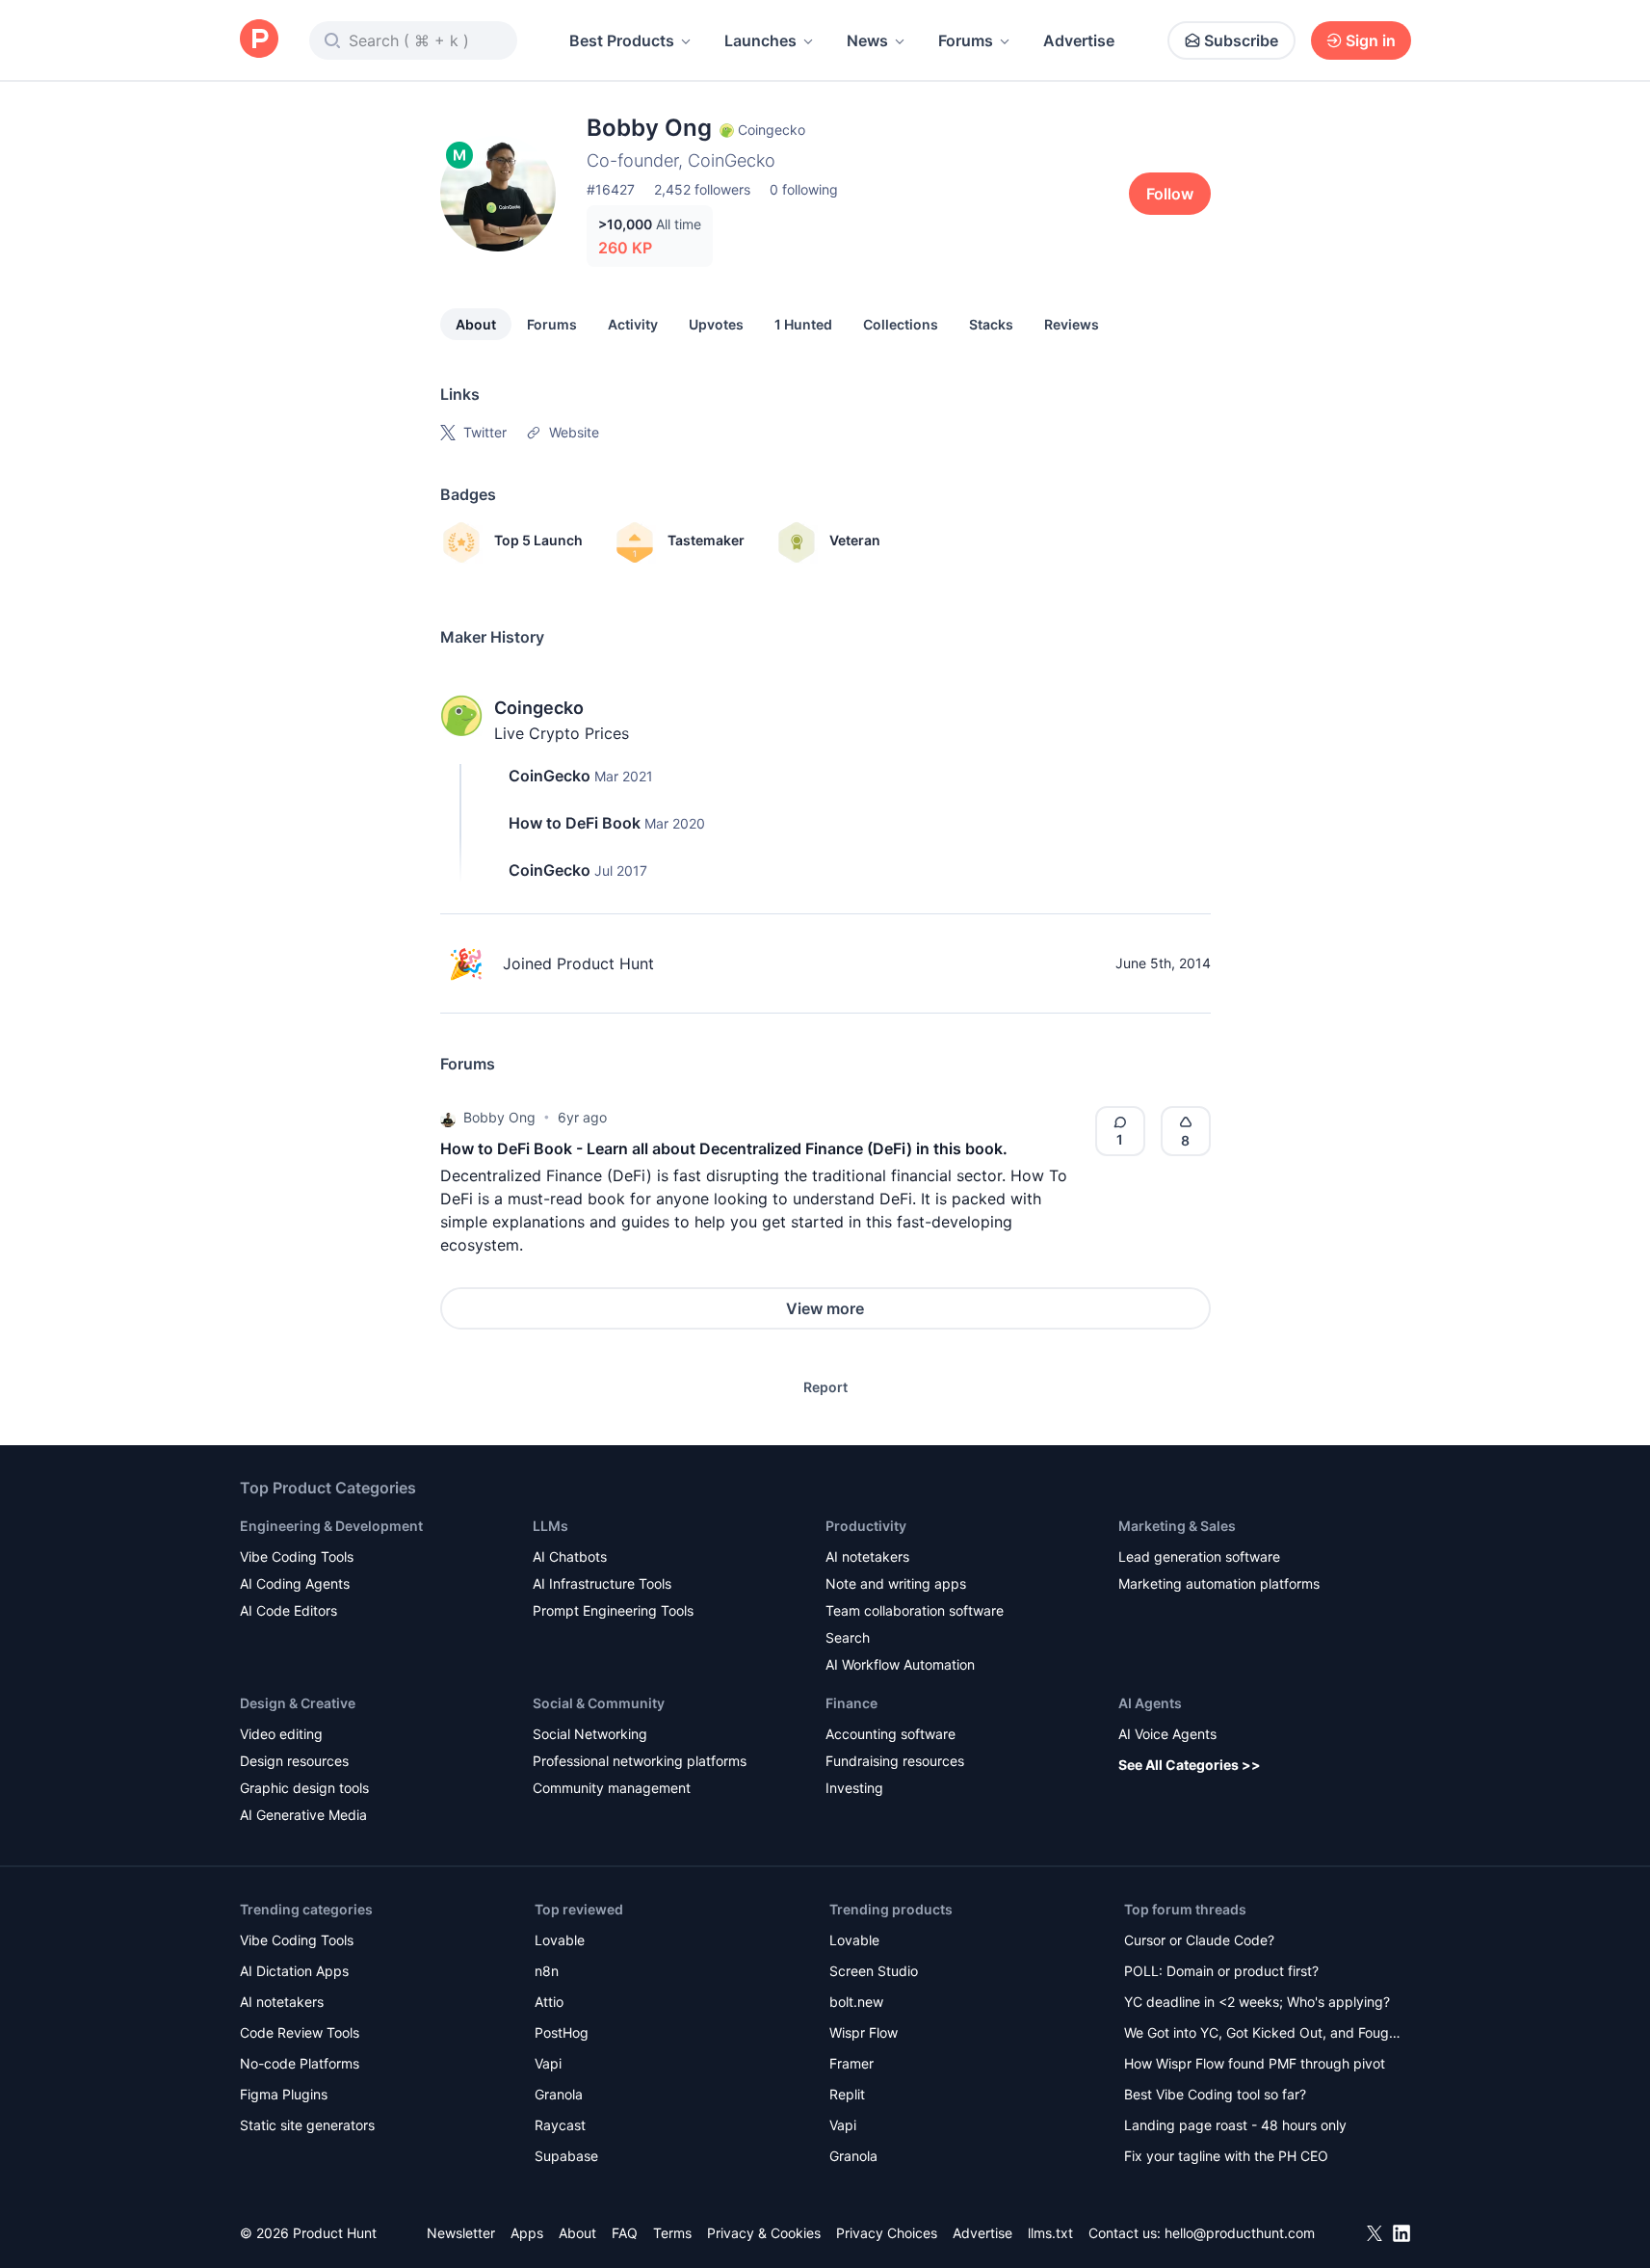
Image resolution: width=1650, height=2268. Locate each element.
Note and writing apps (896, 1583)
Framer (851, 2063)
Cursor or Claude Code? (1199, 1940)
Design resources (294, 1761)
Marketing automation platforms (1219, 1583)
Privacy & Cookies (764, 2233)
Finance (851, 1703)
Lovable (560, 1940)
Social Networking (590, 1734)
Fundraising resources (895, 1761)
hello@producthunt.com (1240, 2233)
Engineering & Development (331, 1526)
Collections (901, 324)
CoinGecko (550, 776)
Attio (549, 2002)
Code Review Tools (300, 2032)
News (867, 40)
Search (848, 1637)
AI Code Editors (288, 1610)
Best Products (622, 40)
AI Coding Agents (295, 1583)
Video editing (281, 1734)
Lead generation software (1199, 1556)
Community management (612, 1788)
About (476, 324)
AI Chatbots (570, 1556)
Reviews (1072, 324)
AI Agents (1150, 1703)
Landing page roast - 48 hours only (1235, 2125)
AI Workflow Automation (900, 1664)
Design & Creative (298, 1703)
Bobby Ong (499, 1117)
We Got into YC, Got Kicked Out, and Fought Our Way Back (1263, 2034)
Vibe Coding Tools (297, 1556)
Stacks (991, 324)
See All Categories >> (1190, 1765)
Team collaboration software (915, 1610)
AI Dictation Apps (294, 1971)
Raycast (560, 2125)
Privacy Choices (887, 2233)
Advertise (1079, 40)
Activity (633, 324)
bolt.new (856, 2002)
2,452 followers (702, 189)
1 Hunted (803, 324)
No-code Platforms (300, 2063)
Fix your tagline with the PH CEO (1226, 2156)
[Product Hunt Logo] (259, 40)
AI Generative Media (303, 1815)
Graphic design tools (304, 1788)
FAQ (625, 2233)
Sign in (1371, 40)
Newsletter (461, 2233)
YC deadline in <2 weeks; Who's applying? (1257, 2002)
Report (825, 1387)
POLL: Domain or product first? (1221, 1971)
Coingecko (539, 708)
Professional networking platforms (640, 1761)
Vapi (548, 2063)
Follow (1170, 194)
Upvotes (716, 324)
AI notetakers (867, 1556)
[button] (448, 1118)
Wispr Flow (864, 2032)
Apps (527, 2233)
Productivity (866, 1526)
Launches (760, 40)
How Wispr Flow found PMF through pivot (1255, 2063)
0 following (804, 189)
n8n (547, 1971)
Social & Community (599, 1703)
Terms (672, 2233)
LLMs (550, 1526)
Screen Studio (874, 1971)
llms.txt (1050, 2233)
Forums (966, 40)
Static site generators (307, 2125)
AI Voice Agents (1167, 1734)
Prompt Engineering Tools (613, 1610)
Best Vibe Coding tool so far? (1215, 2094)
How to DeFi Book (575, 823)
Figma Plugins (284, 2094)
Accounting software (890, 1734)
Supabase (566, 2156)
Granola (559, 2094)
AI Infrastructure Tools (602, 1583)
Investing (854, 1788)
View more (825, 1308)
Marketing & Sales (1177, 1526)
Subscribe (1241, 40)
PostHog (562, 2032)
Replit (847, 2094)
